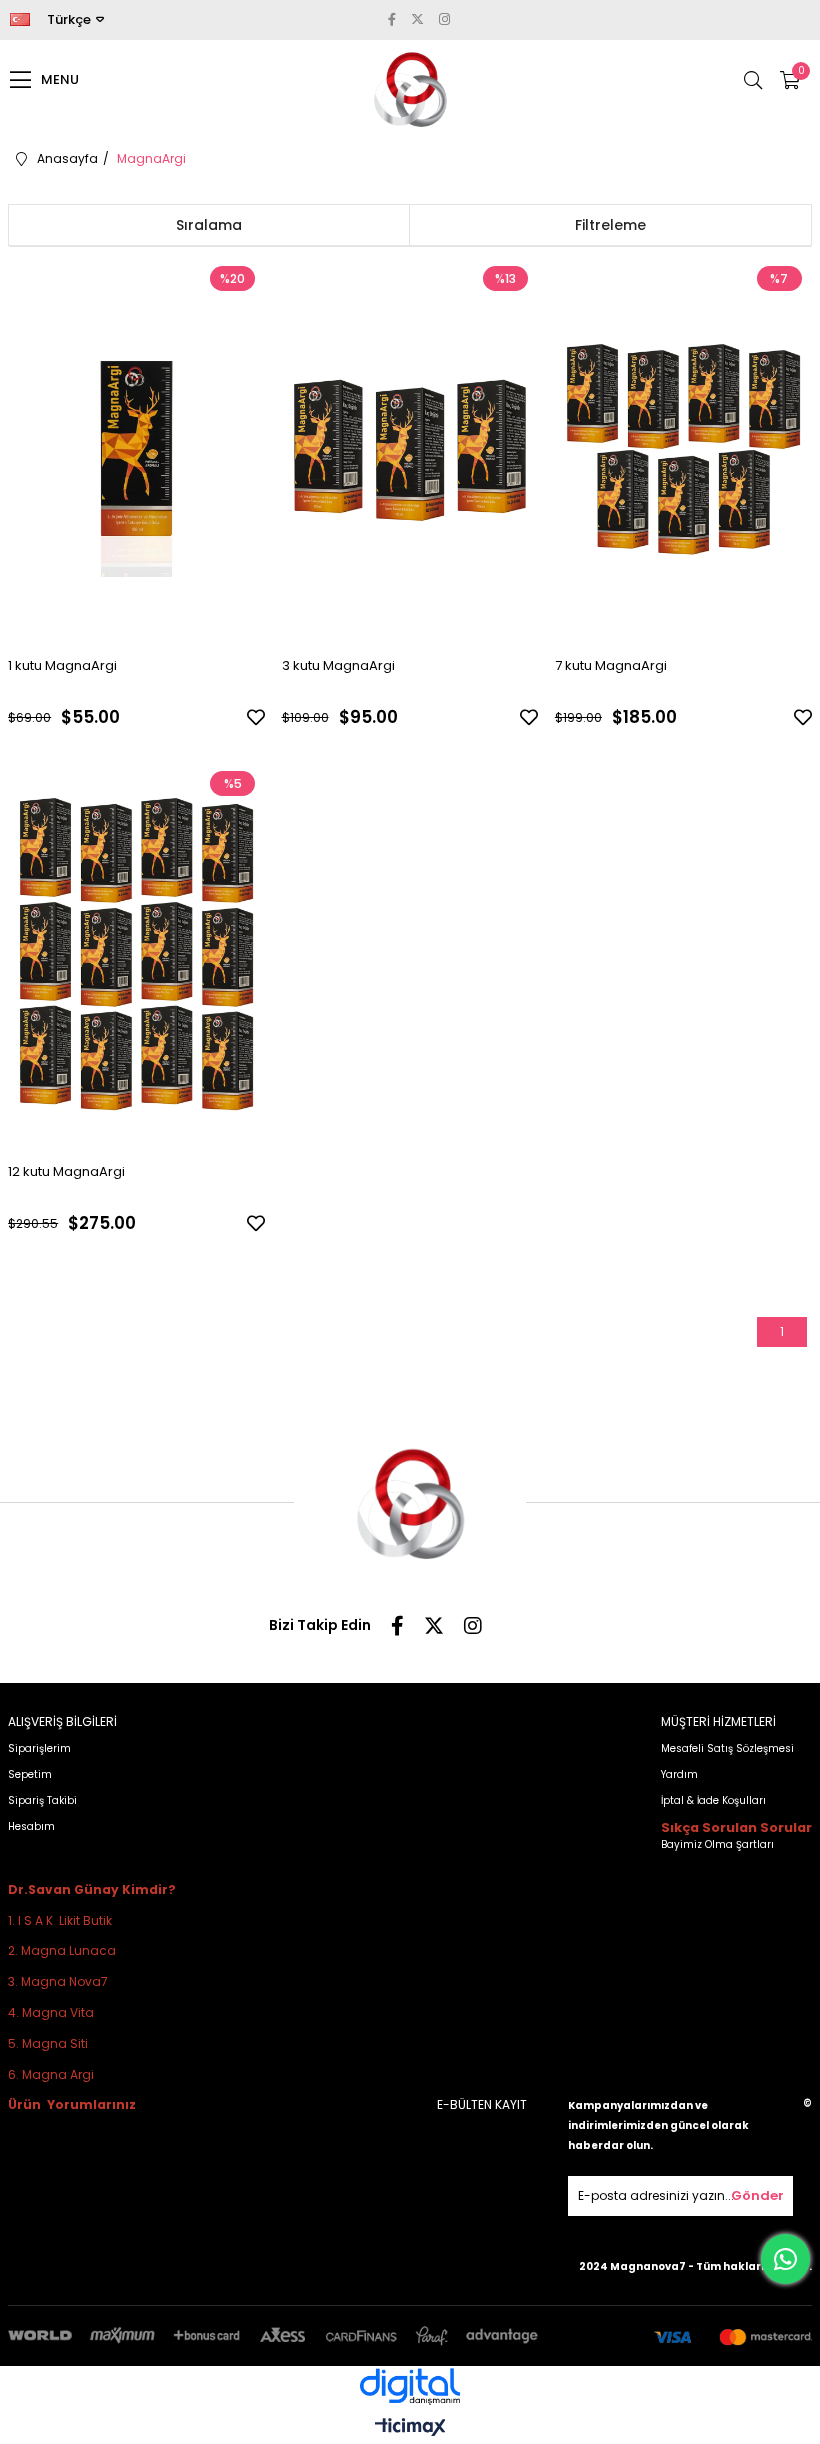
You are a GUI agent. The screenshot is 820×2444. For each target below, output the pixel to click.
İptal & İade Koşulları (713, 1800)
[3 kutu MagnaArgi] (410, 448)
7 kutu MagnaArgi (611, 665)
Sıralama (209, 225)
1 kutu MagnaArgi (62, 665)
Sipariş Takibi (42, 1800)
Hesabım (31, 1826)
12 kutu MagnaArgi (66, 1171)
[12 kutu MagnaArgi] (136, 953)
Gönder (757, 2195)
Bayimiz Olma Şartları (717, 1844)
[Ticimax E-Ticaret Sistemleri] (410, 2428)
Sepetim (30, 1774)
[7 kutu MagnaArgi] (683, 448)
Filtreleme (610, 225)
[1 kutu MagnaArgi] (136, 448)
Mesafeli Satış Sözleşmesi (727, 1748)
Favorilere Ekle (256, 717)
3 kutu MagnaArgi (338, 665)
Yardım (679, 1774)
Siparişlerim (39, 1748)
